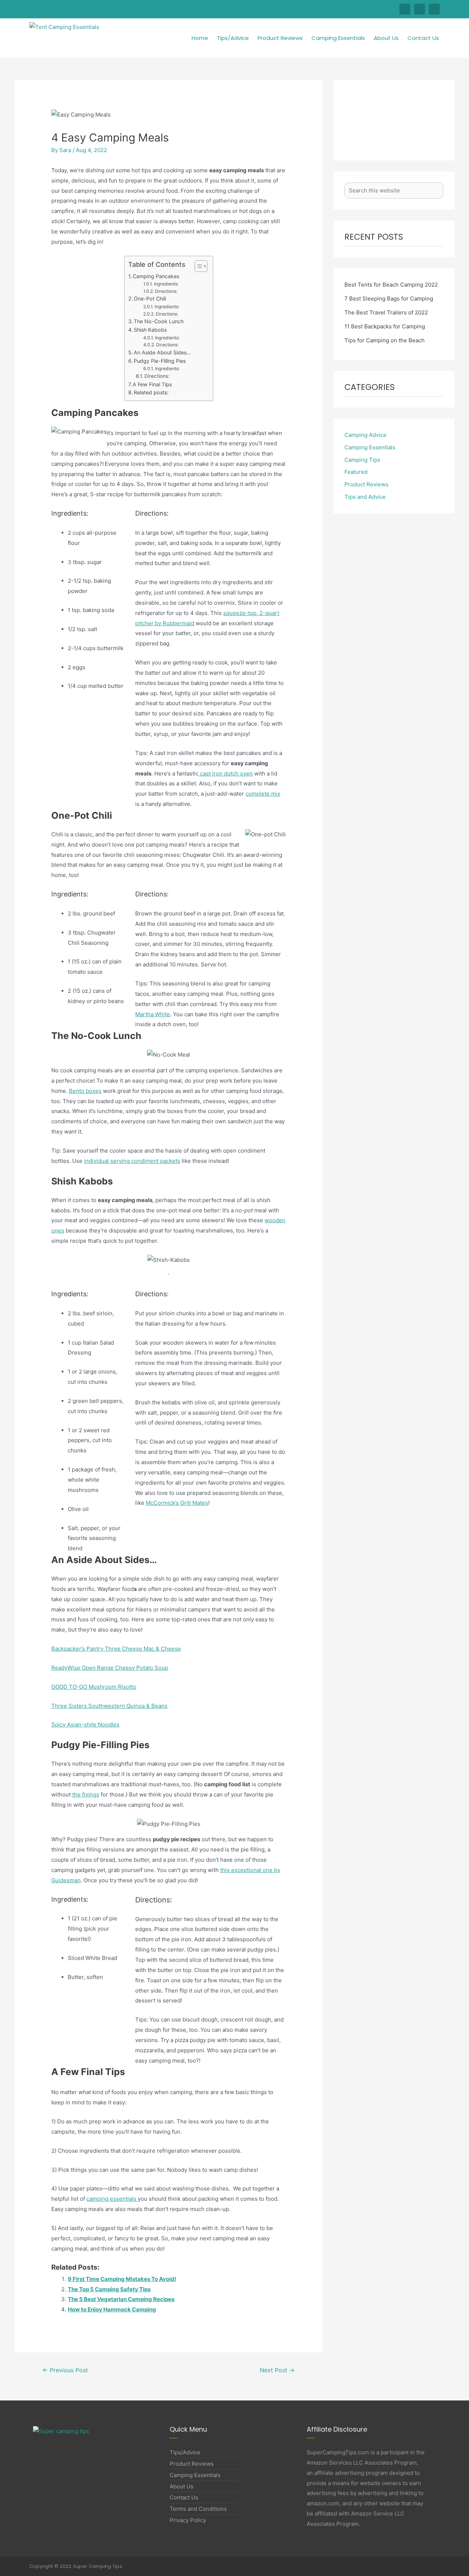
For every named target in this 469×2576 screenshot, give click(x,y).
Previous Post (65, 2370)
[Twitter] (420, 9)
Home (200, 38)
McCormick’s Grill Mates (177, 1503)
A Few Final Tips (152, 384)
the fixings (86, 1794)
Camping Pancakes (156, 276)
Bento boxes (85, 1091)
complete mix (263, 794)
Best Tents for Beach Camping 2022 (391, 285)
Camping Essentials (338, 38)
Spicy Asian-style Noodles (85, 1724)
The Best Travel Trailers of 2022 (386, 312)
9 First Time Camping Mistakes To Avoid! (122, 2279)
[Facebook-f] (405, 9)
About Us (386, 38)
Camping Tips (362, 460)
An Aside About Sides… (162, 352)
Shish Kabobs (150, 330)
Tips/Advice (233, 38)
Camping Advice (365, 435)
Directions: (166, 291)
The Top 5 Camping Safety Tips (109, 2289)
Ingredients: (166, 284)
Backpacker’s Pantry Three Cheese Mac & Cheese (116, 1649)
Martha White (153, 1014)
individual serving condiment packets (132, 1161)
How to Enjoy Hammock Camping (112, 2309)
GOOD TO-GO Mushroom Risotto (94, 1687)
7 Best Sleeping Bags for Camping (389, 298)
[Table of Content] (201, 266)
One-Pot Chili (150, 298)
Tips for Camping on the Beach (385, 340)
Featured (356, 472)
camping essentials (112, 2199)
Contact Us (423, 38)
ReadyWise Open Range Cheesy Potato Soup (110, 1668)
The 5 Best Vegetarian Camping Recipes (121, 2299)
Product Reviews (280, 38)
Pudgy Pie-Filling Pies (160, 361)
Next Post (277, 2370)
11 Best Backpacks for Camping (385, 326)
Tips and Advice (365, 497)
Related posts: (151, 392)
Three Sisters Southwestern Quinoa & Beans (109, 1706)
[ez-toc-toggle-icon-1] (197, 266)
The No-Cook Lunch (159, 321)
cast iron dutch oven (226, 773)
